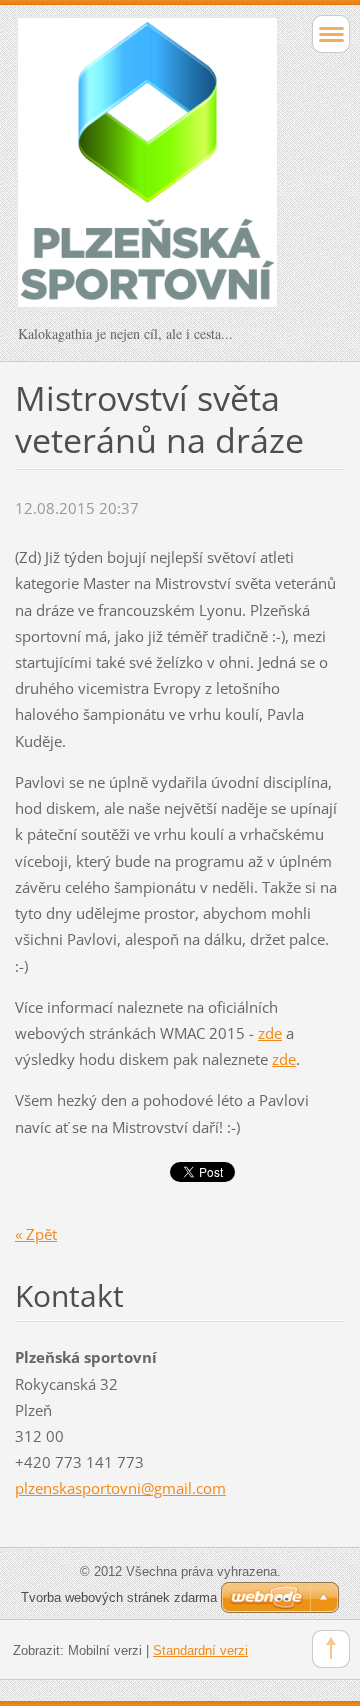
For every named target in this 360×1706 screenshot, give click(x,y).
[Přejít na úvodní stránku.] (147, 171)
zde (270, 1033)
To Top (331, 1649)
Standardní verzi (200, 1650)
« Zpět (36, 1234)
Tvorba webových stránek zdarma (119, 1597)
